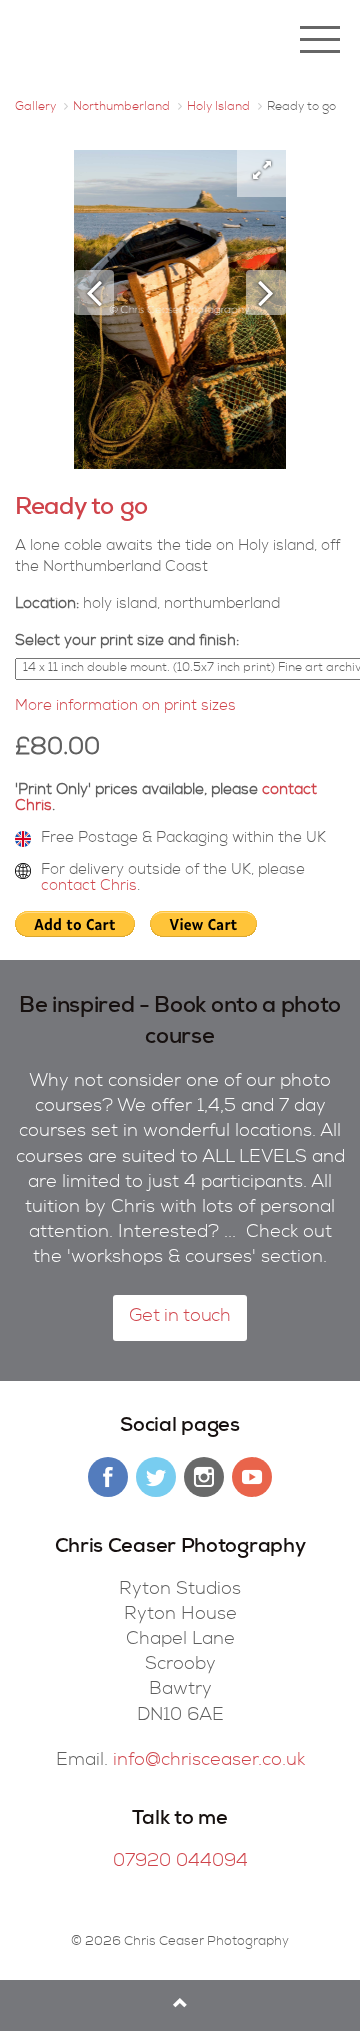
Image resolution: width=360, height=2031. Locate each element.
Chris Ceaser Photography (135, 40)
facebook (108, 1477)
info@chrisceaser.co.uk (209, 1761)
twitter (156, 1477)
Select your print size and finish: (127, 641)
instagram (204, 1477)
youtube (252, 1477)
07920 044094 (180, 1862)
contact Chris (89, 886)
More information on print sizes (125, 706)
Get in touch (180, 1317)
